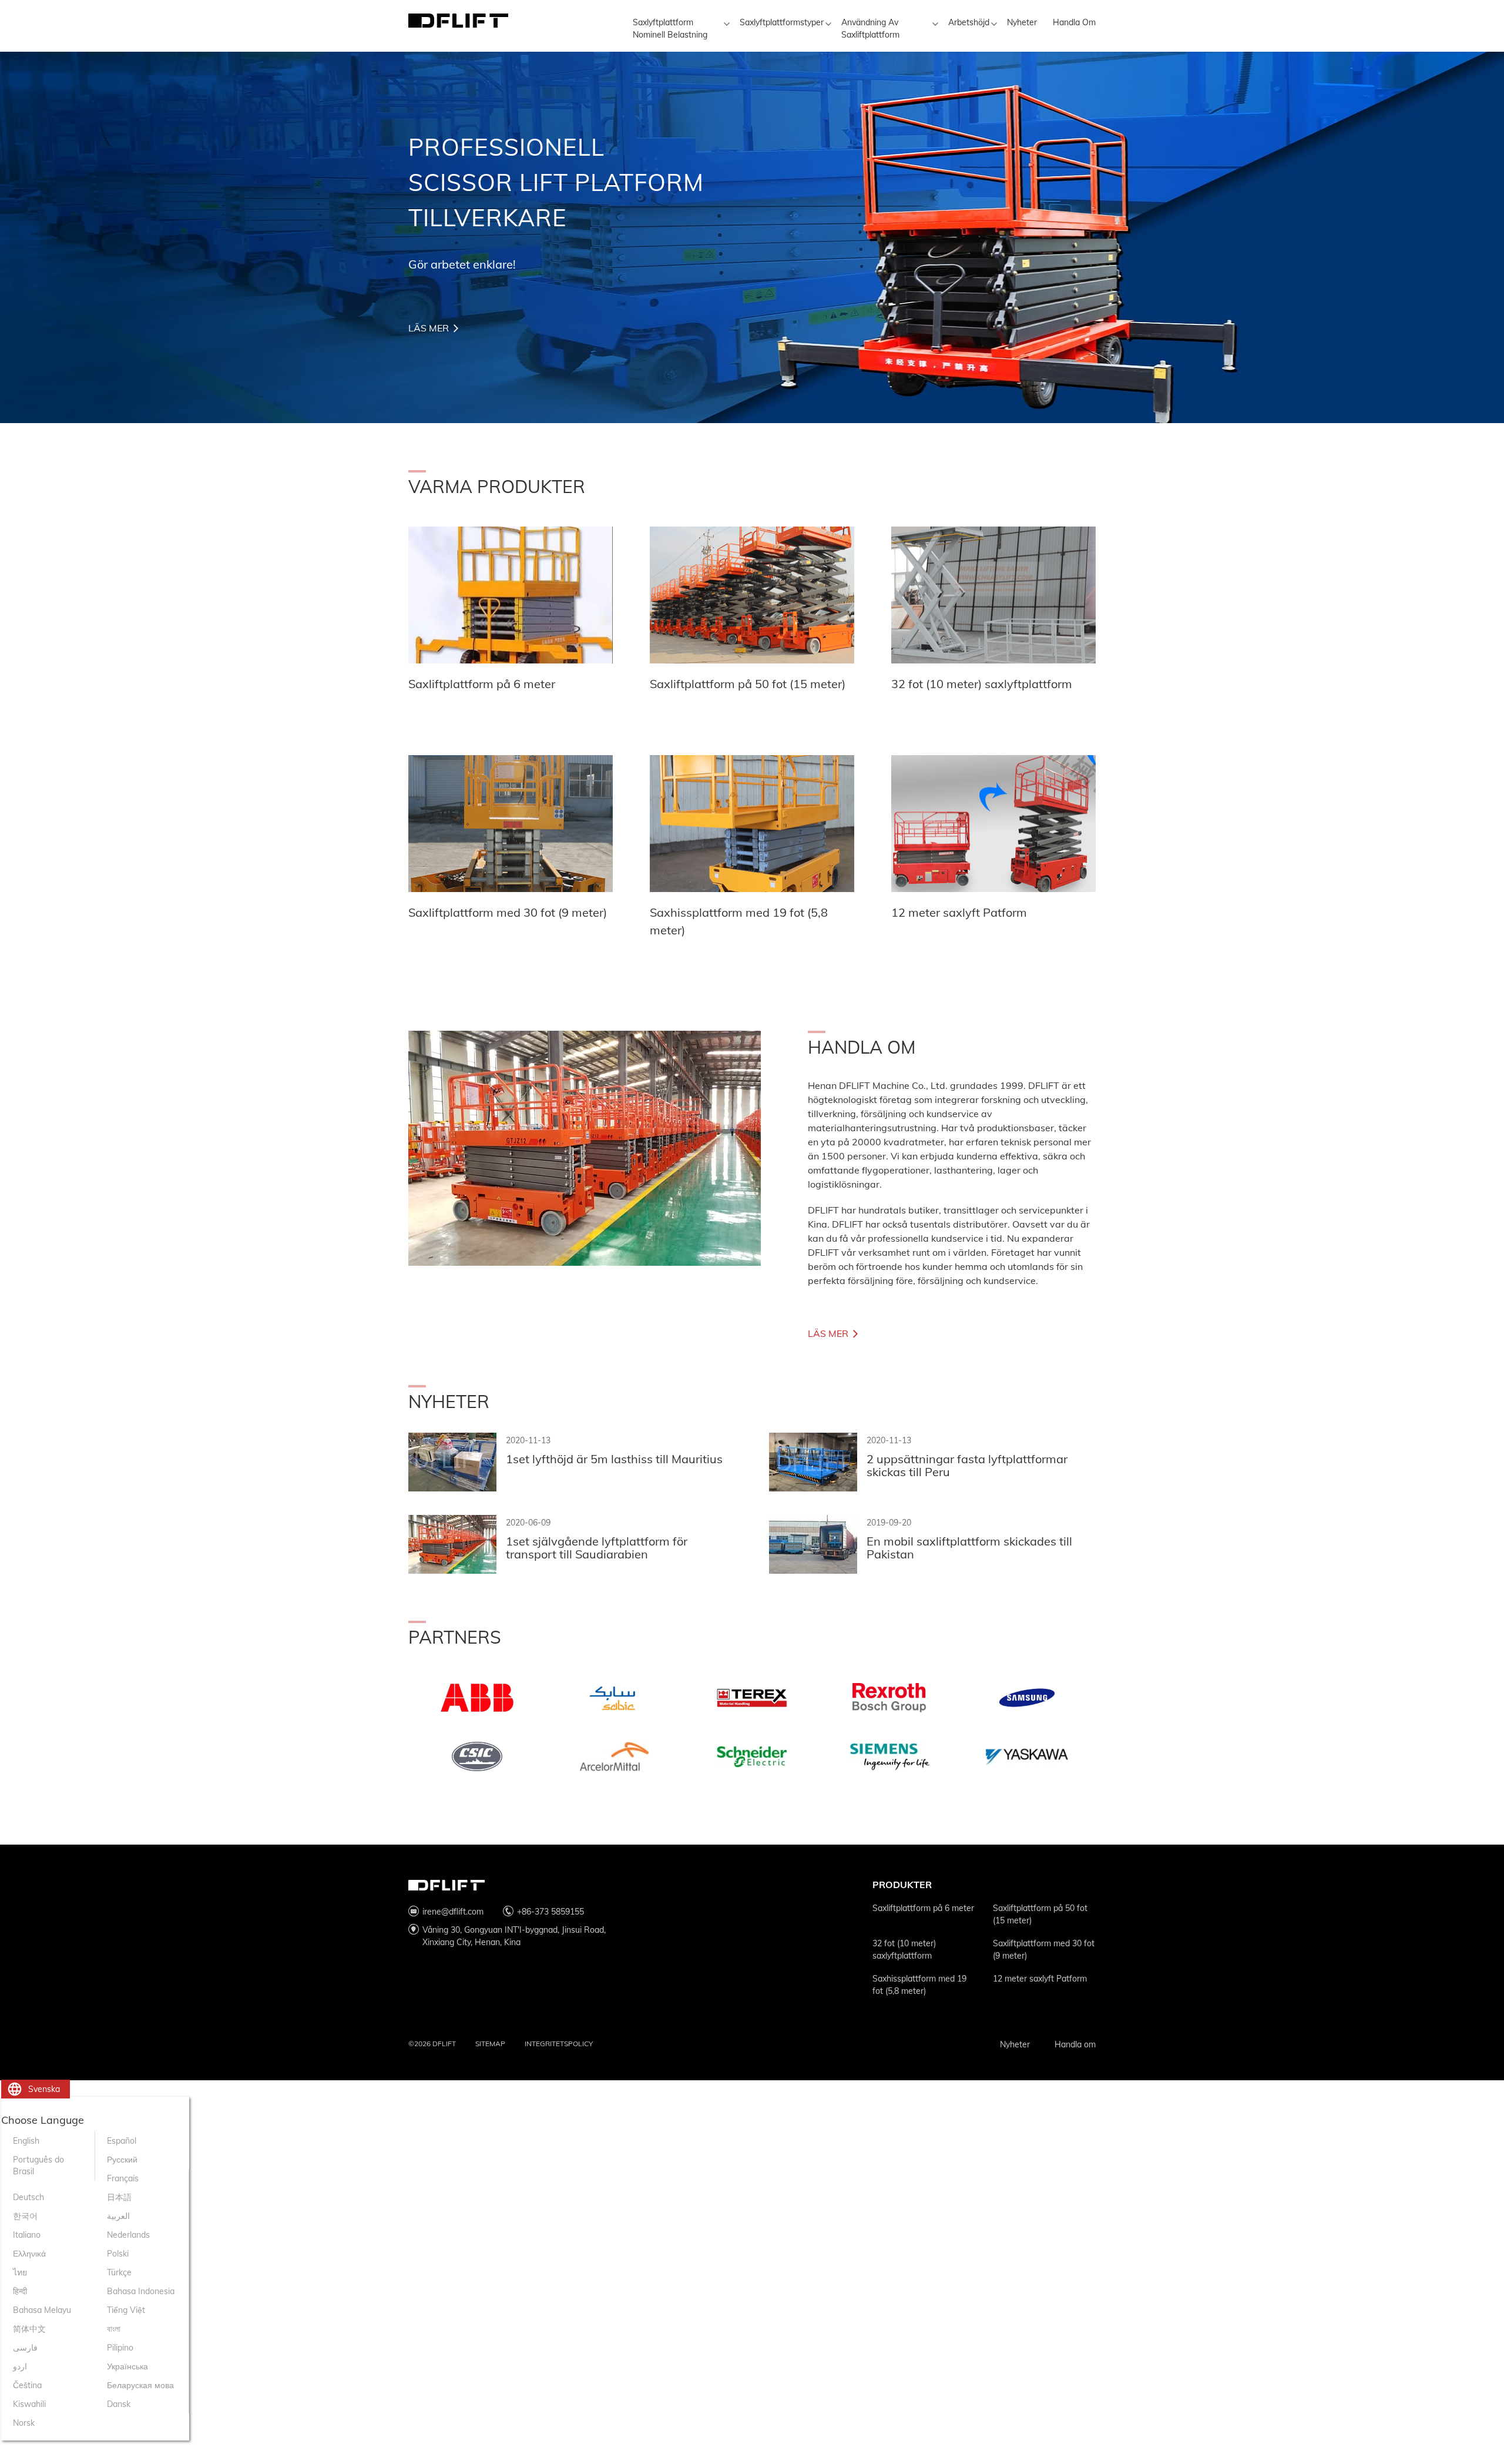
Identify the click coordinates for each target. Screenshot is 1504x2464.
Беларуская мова (140, 2385)
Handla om (1074, 22)
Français (123, 2178)
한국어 (25, 2216)
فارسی (25, 2348)
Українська (127, 2366)
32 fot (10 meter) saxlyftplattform (904, 1950)
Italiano (27, 2235)
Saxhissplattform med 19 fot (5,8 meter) (919, 1985)
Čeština (27, 2385)
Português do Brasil (38, 2165)
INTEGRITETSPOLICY (559, 2044)
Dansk (119, 2404)
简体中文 (29, 2329)
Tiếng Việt (126, 2310)
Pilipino (120, 2348)
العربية (118, 2216)
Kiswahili (29, 2404)
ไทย (20, 2272)
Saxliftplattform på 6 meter (923, 1908)
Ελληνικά (29, 2254)
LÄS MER (429, 328)
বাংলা (114, 2329)
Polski (118, 2254)
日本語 (119, 2197)
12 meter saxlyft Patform (1040, 1979)
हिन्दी (20, 2291)
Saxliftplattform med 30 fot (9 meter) (1044, 1950)
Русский (122, 2160)
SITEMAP (490, 2044)
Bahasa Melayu (42, 2310)
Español (122, 2141)
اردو (20, 2366)
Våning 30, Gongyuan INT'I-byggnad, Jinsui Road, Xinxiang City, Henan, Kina (514, 1936)
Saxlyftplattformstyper (782, 22)
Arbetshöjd (969, 22)
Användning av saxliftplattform (870, 29)
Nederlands (128, 2235)
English (26, 2141)
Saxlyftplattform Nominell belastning (670, 29)
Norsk (24, 2423)
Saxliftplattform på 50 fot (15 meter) (1040, 1914)
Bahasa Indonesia (141, 2291)
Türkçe (119, 2272)
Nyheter (1022, 22)
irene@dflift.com (453, 1912)
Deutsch (28, 2197)
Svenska (44, 2089)
